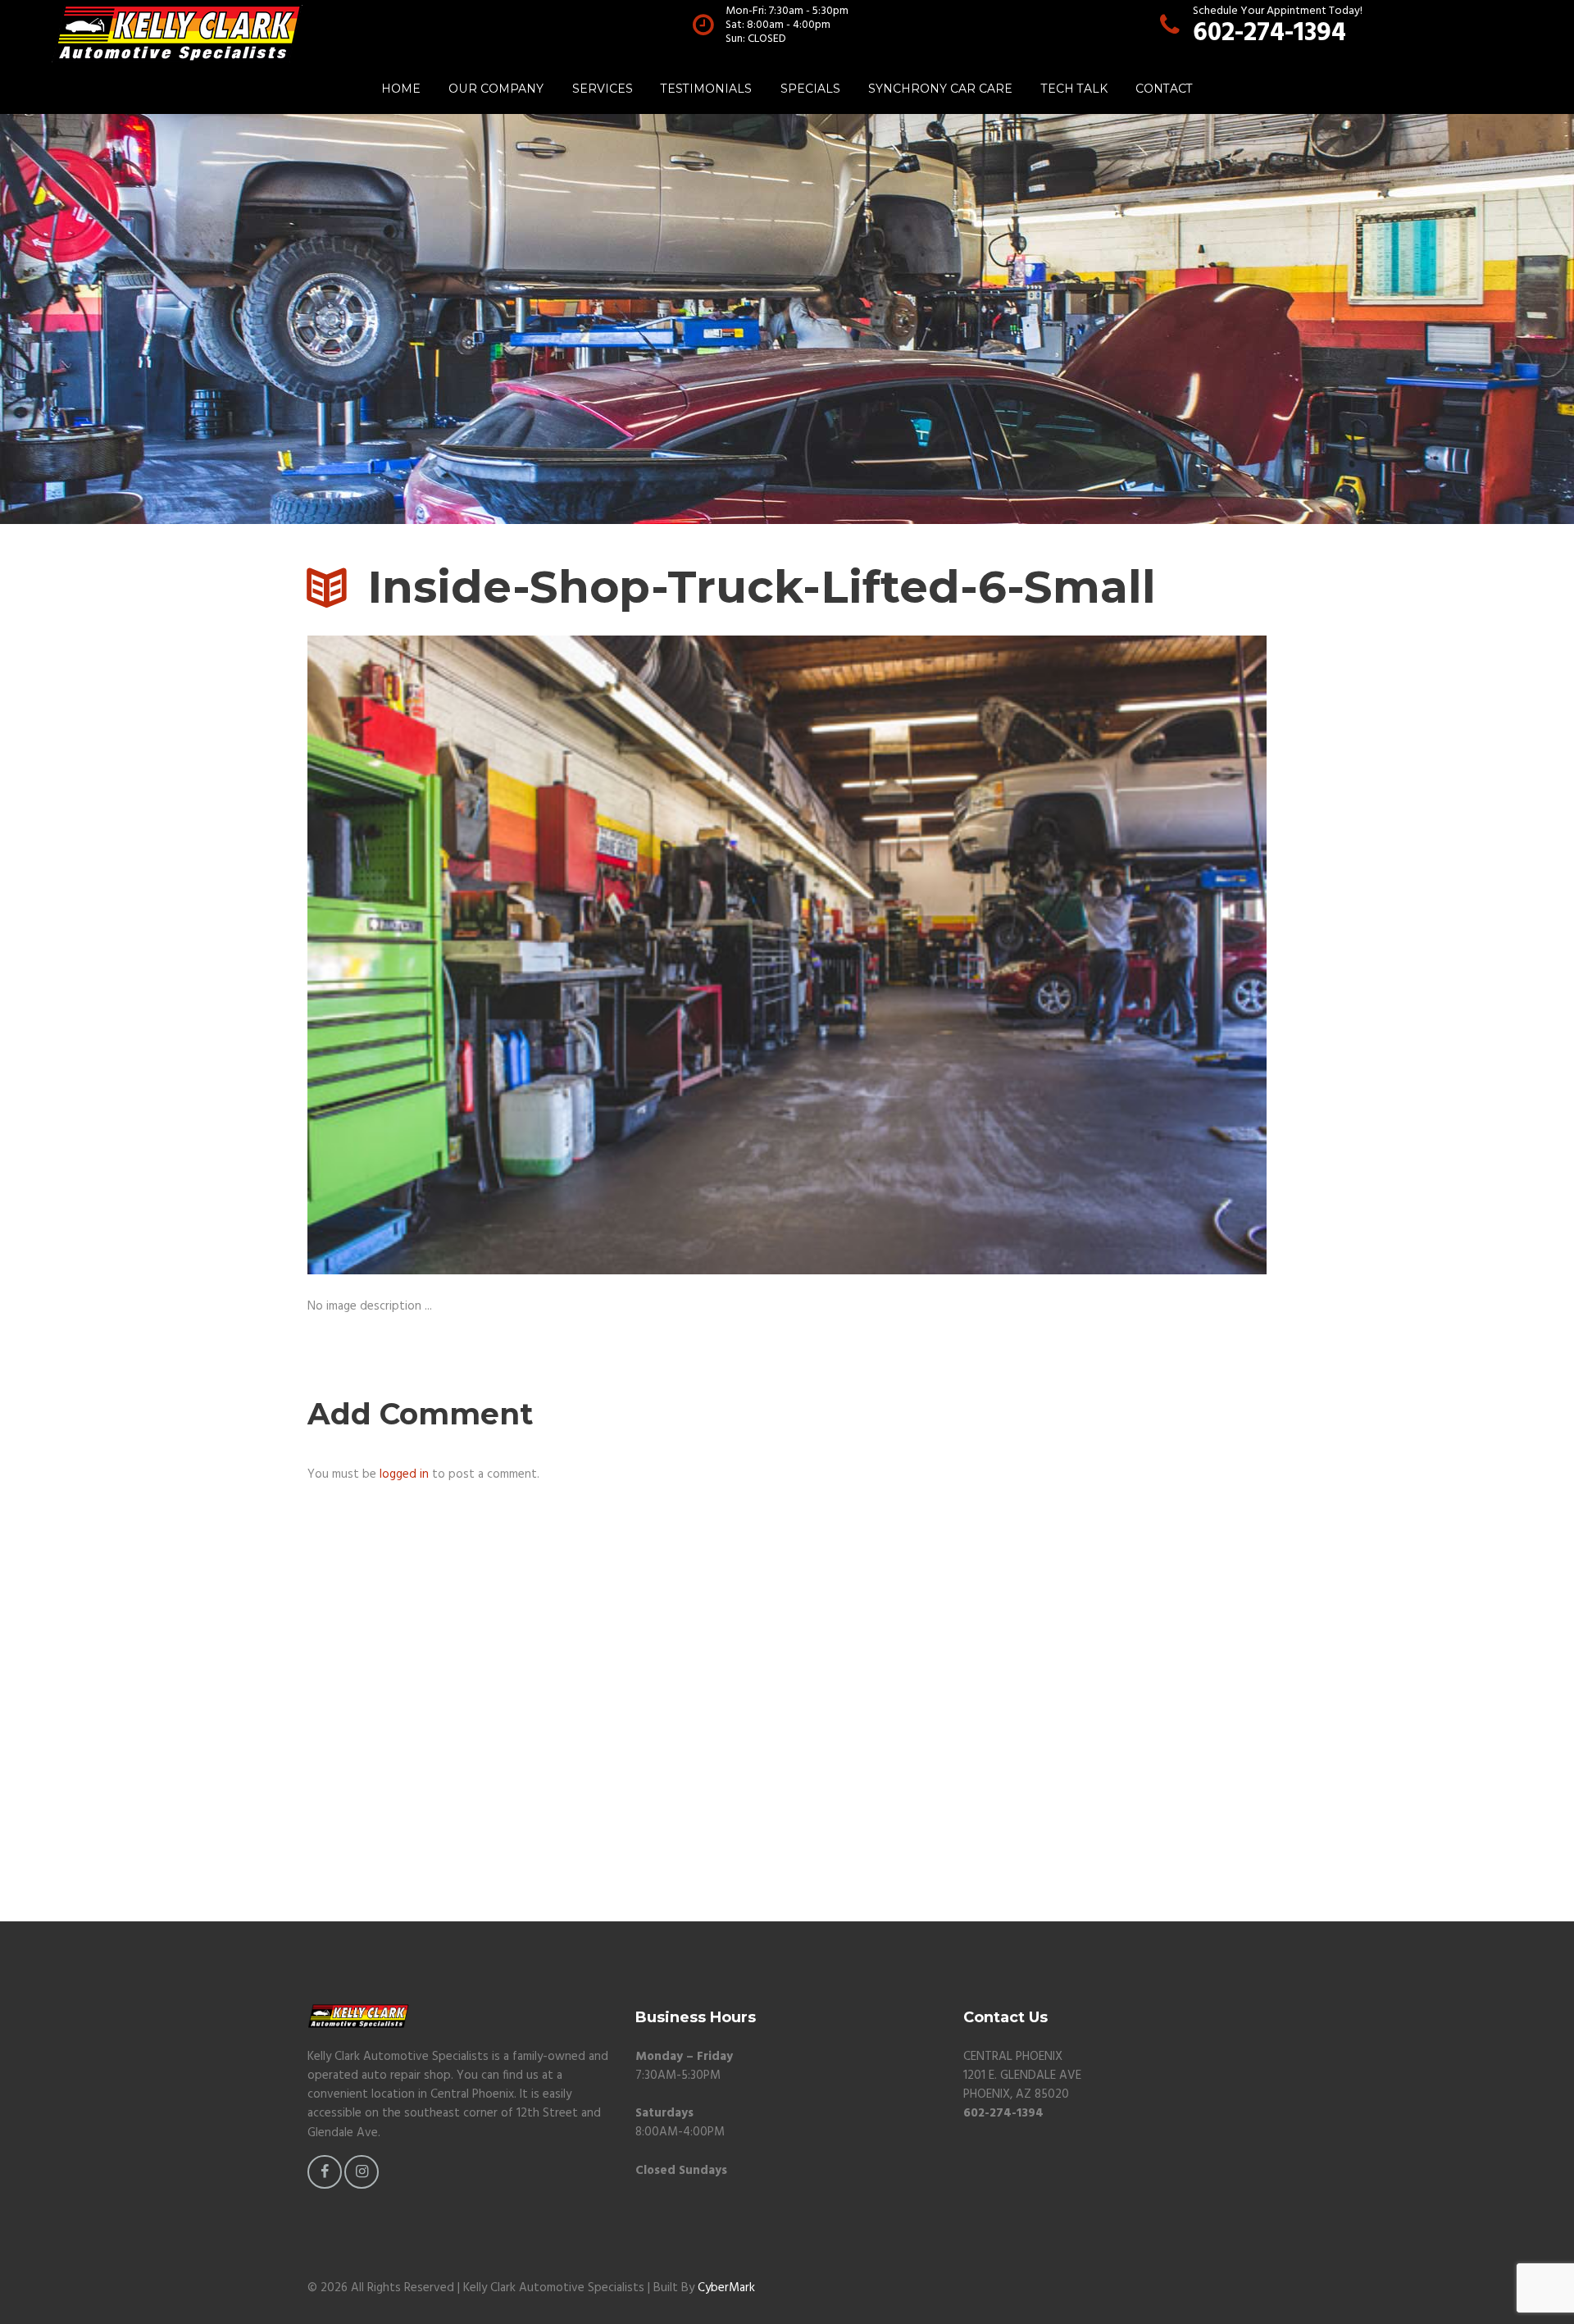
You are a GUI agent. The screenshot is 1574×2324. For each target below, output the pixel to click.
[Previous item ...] (547, 955)
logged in (404, 1474)
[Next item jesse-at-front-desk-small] (1027, 955)
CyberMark (726, 2288)
